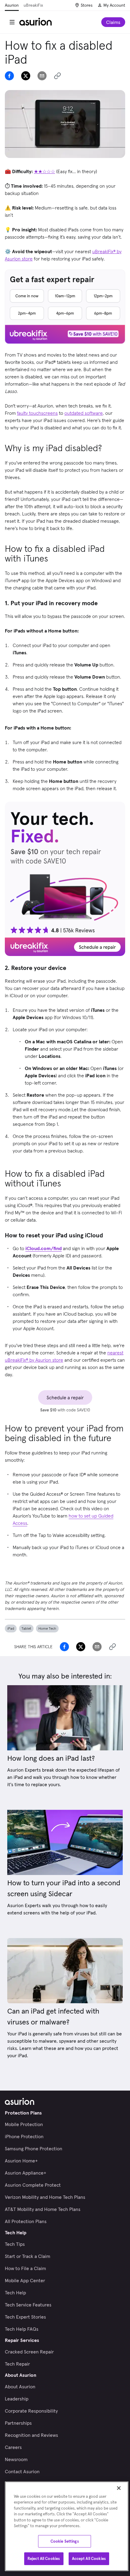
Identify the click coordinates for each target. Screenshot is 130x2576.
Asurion (12, 5)
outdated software (84, 413)
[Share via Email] (42, 76)
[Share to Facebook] (9, 76)
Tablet (26, 1628)
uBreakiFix (33, 5)
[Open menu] (12, 22)
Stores (87, 5)
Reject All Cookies (44, 2559)
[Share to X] (26, 76)
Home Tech (47, 1628)
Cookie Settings (65, 2541)
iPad (11, 1628)
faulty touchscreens (37, 413)
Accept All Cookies (89, 2559)
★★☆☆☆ (44, 171)
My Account (114, 5)
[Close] (119, 2488)
